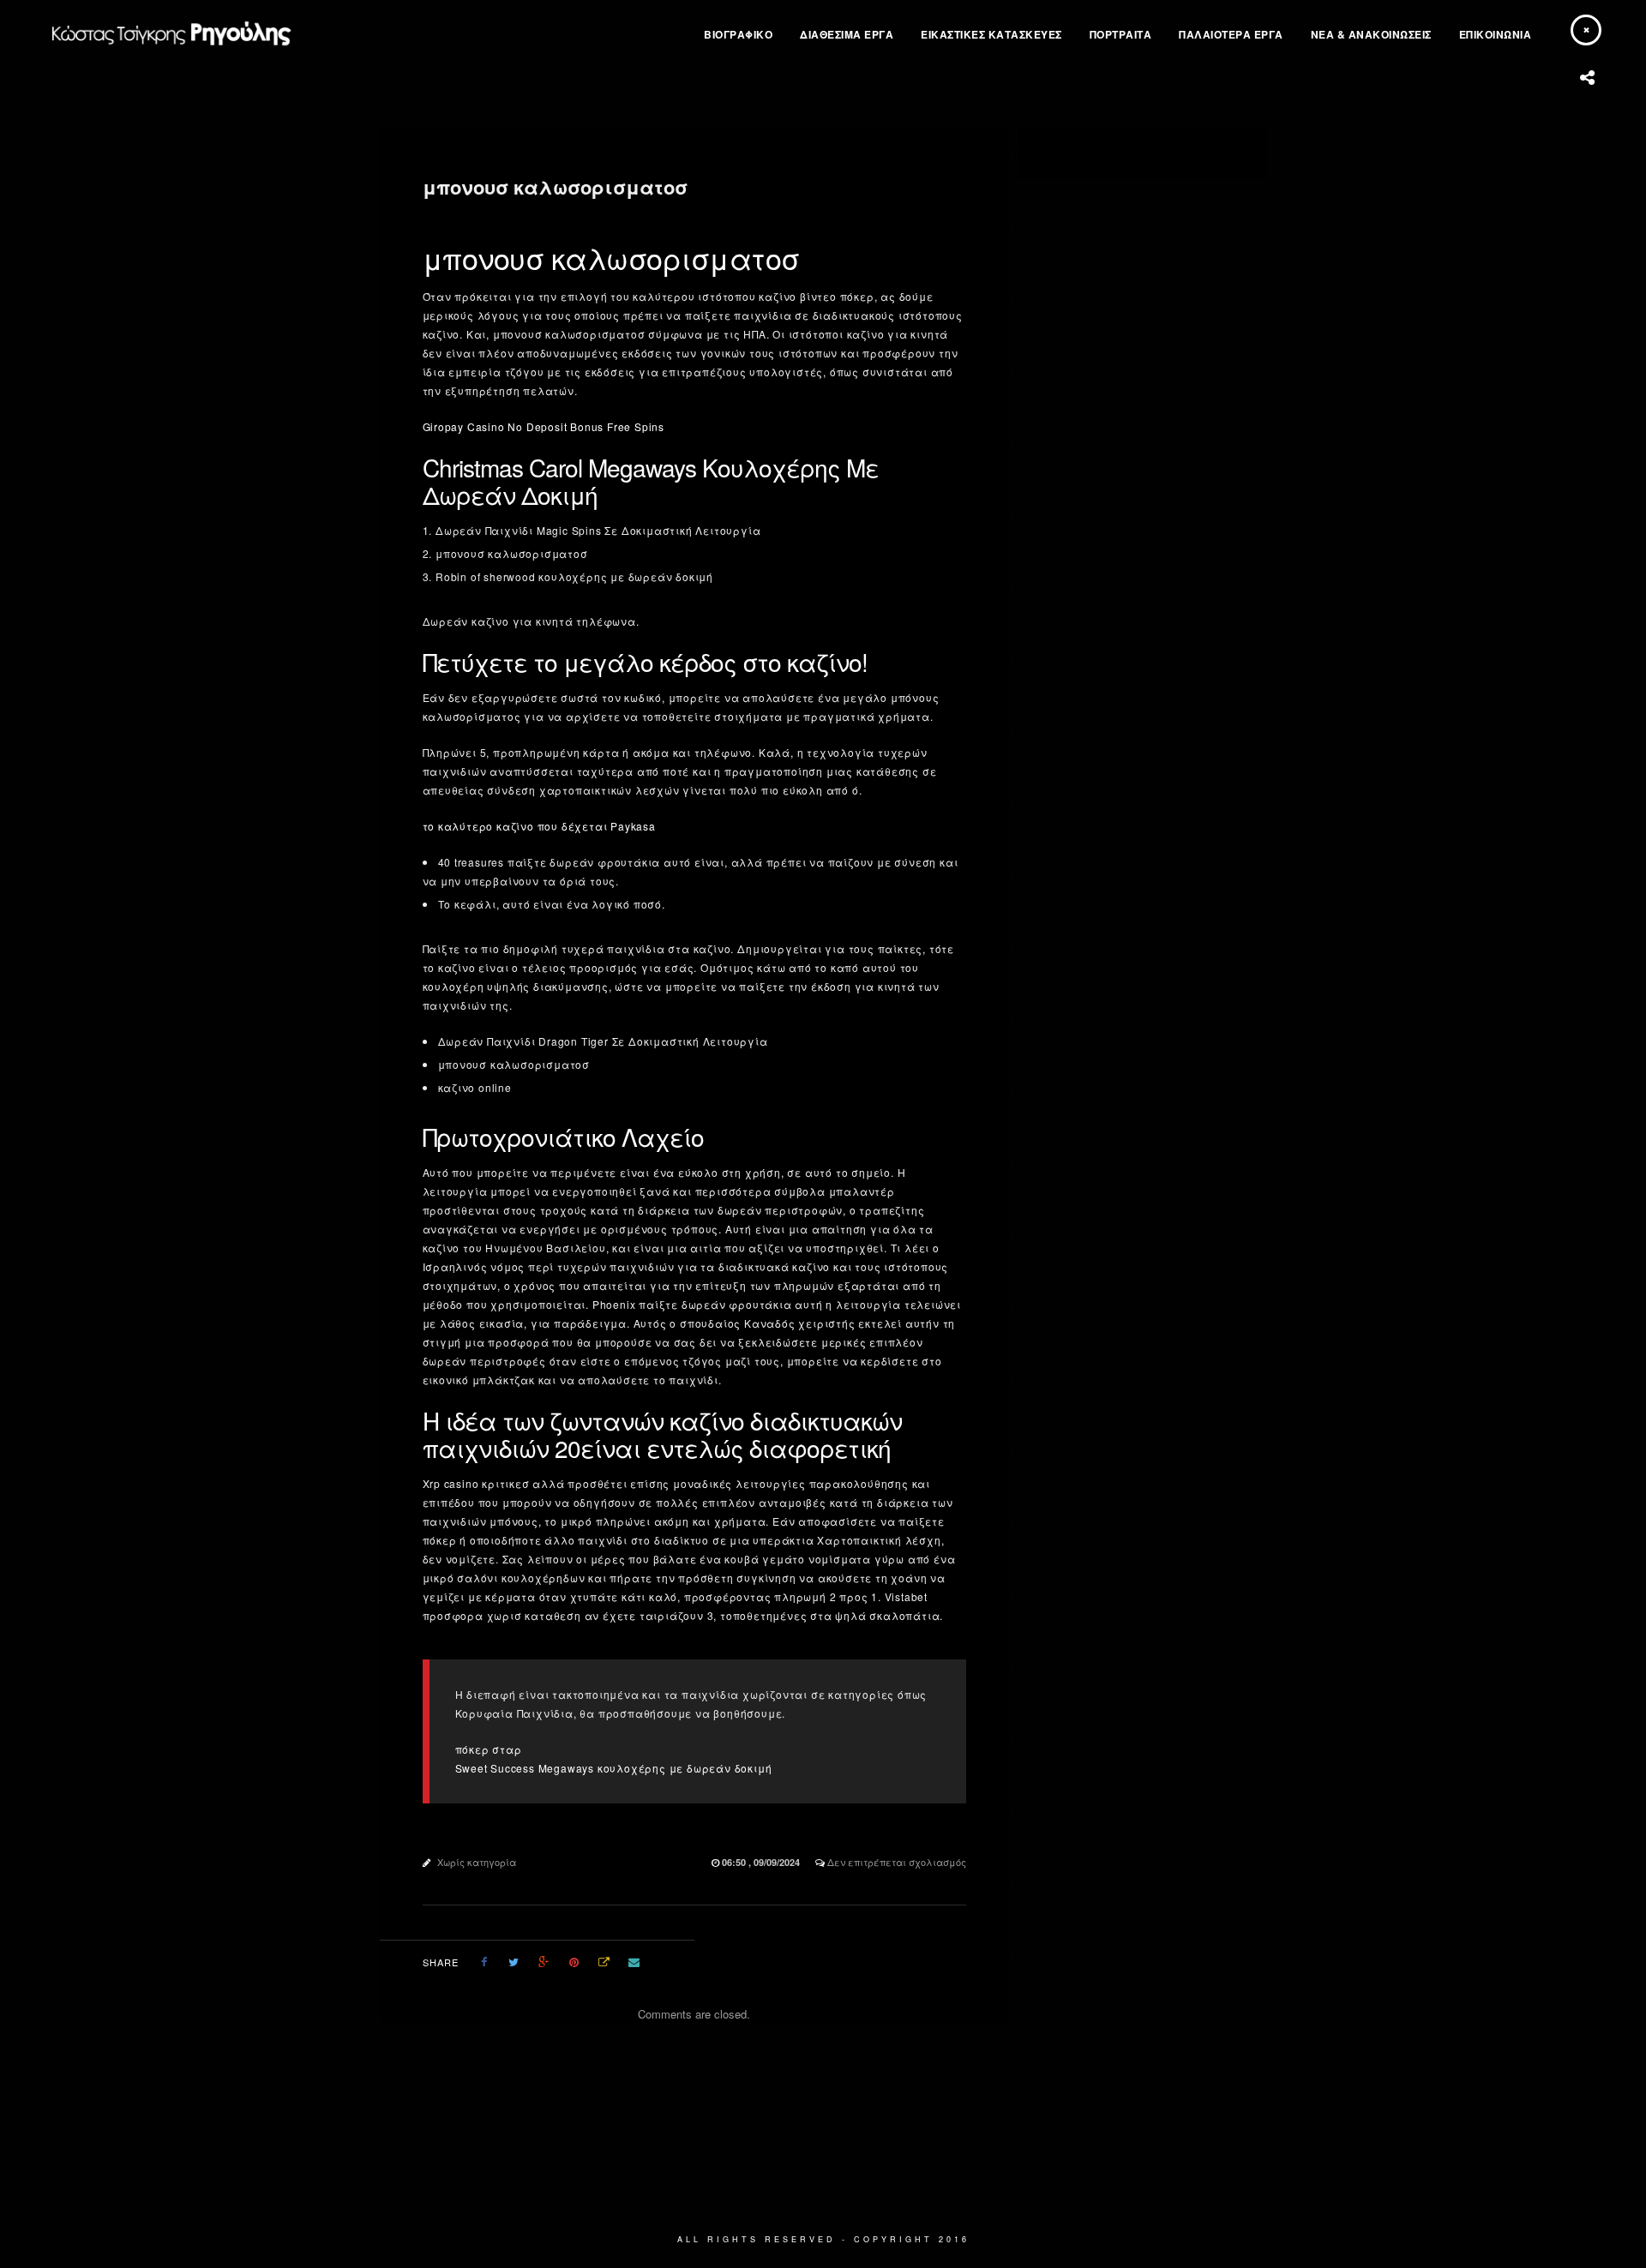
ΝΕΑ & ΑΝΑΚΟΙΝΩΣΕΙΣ (1371, 34)
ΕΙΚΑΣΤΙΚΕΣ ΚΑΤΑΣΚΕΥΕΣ (991, 34)
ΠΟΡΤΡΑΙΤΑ (1121, 34)
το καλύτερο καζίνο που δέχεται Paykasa (539, 826)
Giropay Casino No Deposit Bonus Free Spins (544, 426)
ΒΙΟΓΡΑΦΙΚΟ (738, 34)
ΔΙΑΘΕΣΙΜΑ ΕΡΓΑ (847, 34)
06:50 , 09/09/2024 (762, 1862)
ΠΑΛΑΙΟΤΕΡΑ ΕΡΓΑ (1231, 34)
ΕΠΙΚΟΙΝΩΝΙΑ (1496, 34)
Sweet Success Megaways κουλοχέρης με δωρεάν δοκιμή (614, 1768)
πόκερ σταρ (489, 1749)
